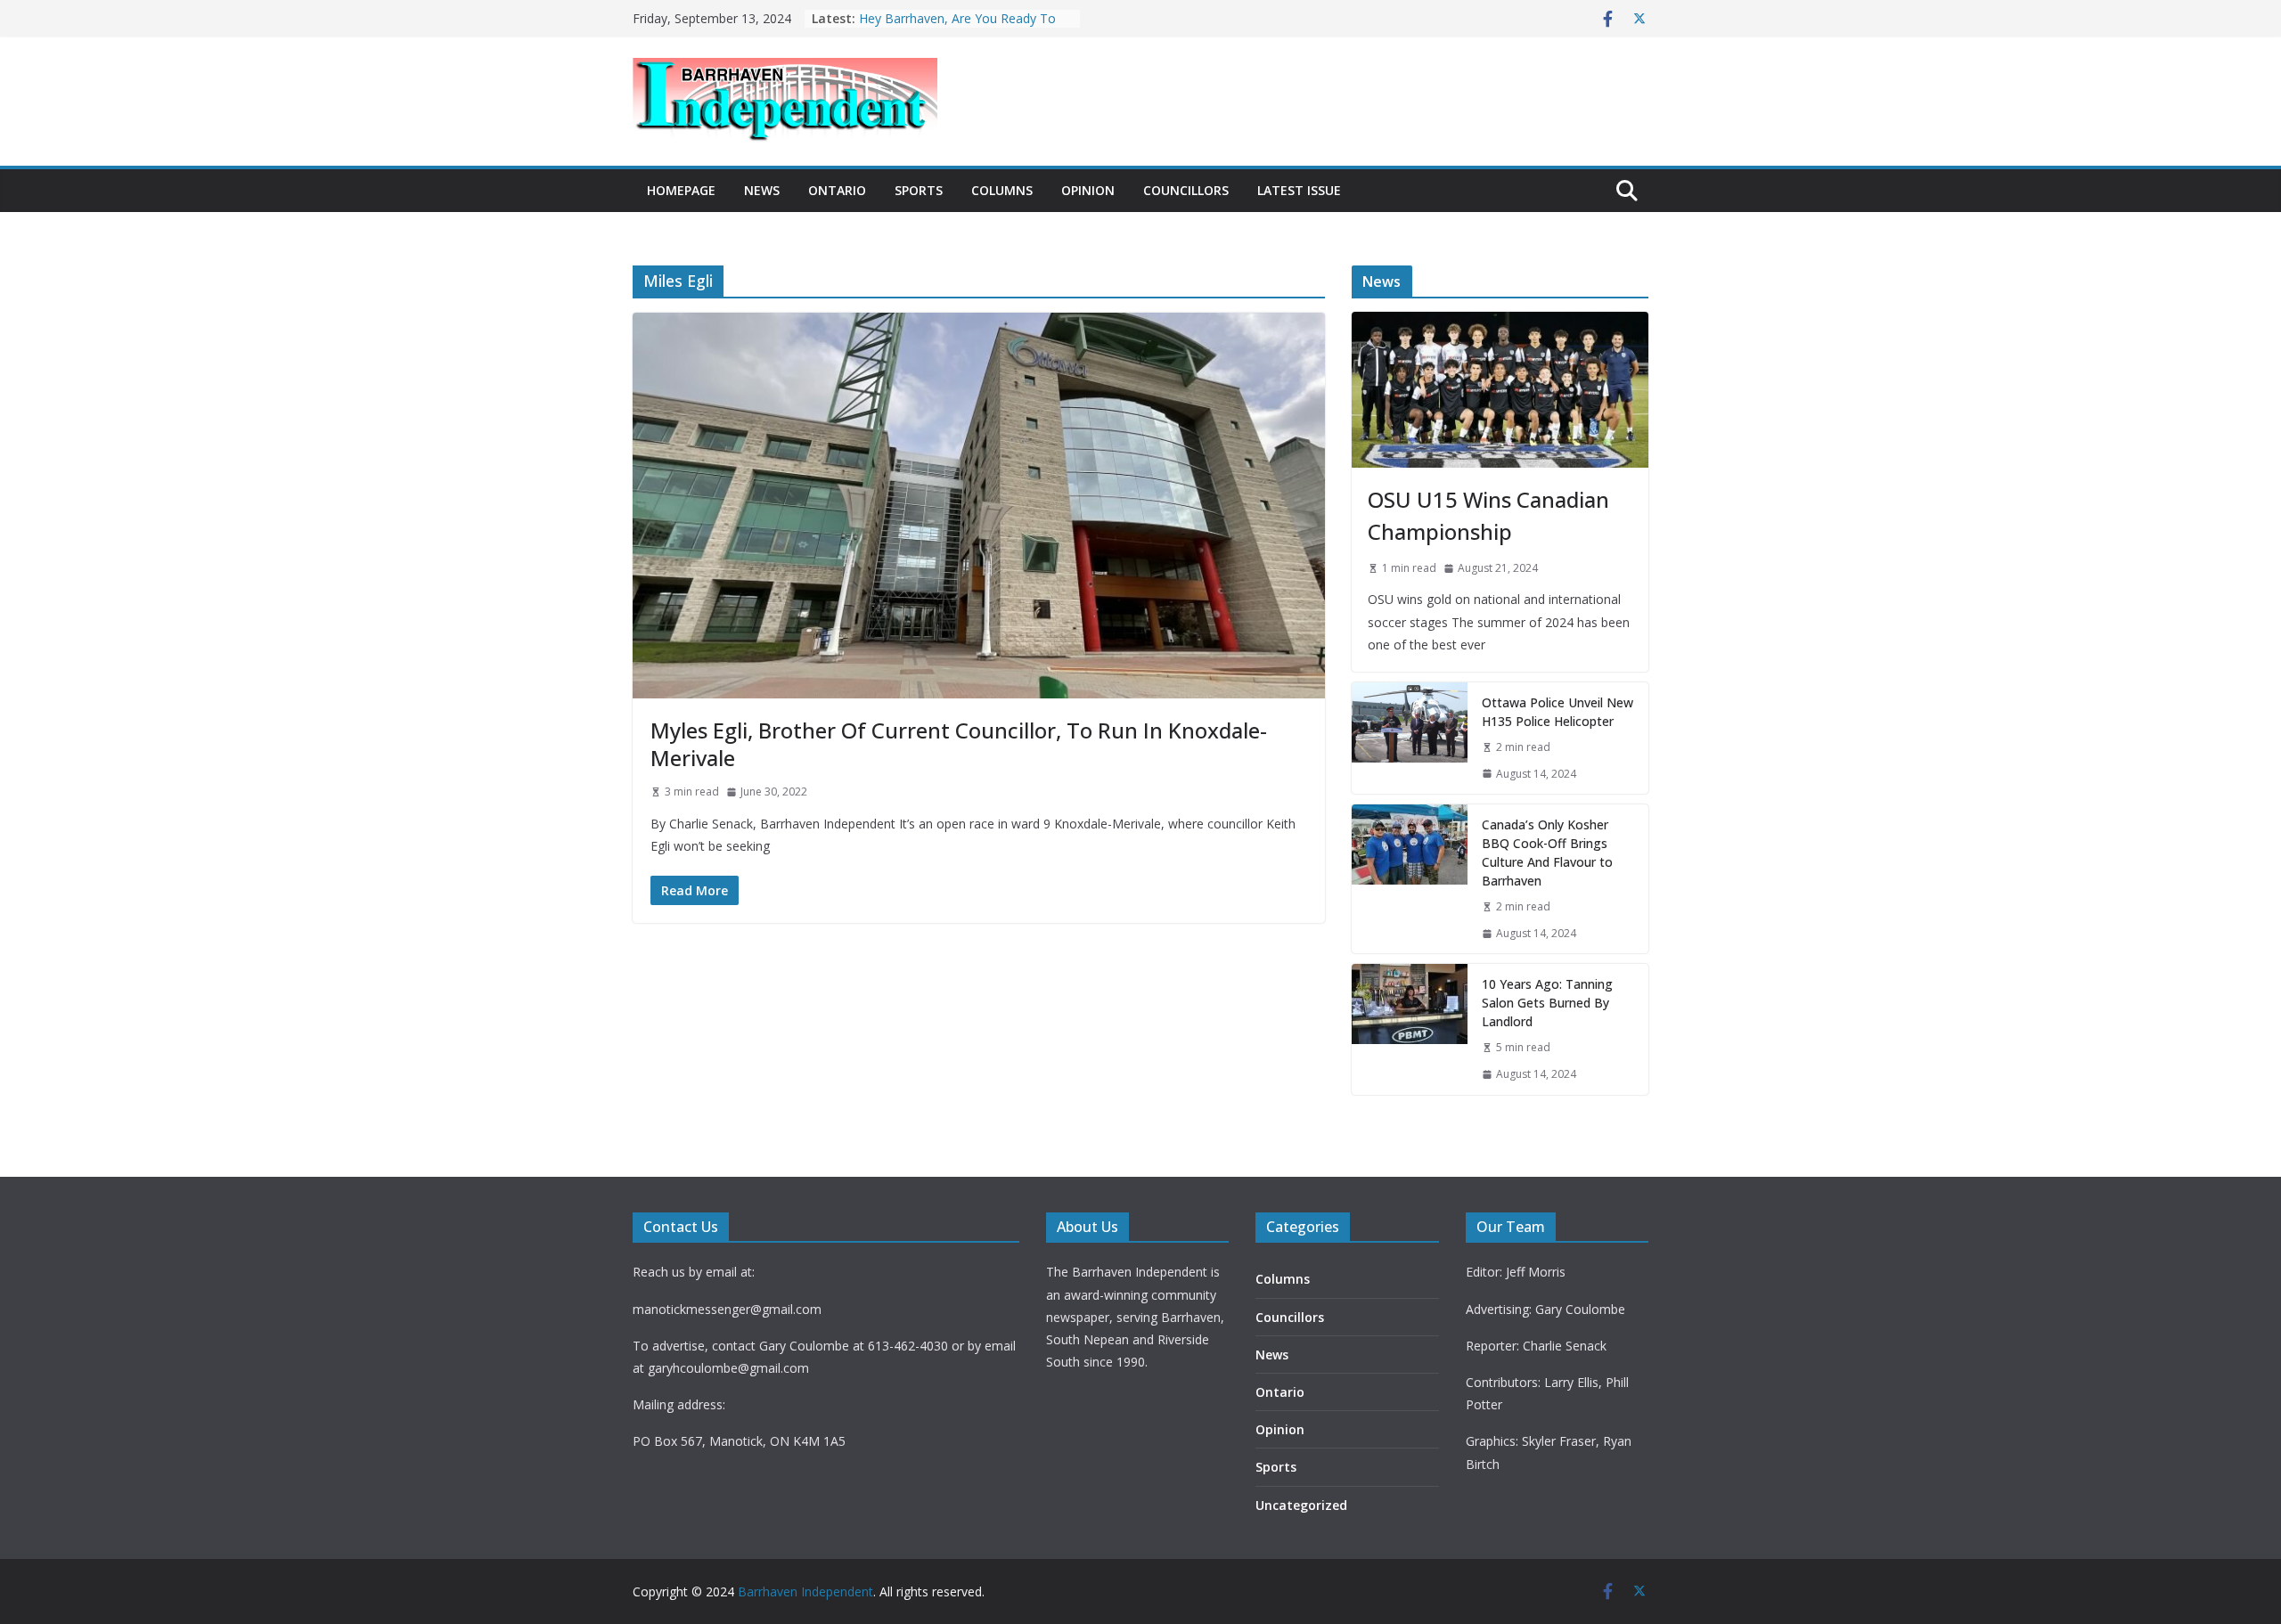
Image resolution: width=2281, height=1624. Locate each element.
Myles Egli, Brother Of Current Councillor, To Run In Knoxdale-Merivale (959, 744)
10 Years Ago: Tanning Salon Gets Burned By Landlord (957, 20)
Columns (1002, 190)
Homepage (681, 190)
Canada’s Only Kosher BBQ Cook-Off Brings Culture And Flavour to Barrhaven (1547, 853)
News (762, 190)
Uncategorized (1301, 1505)
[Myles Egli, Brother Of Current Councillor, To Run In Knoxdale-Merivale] (979, 505)
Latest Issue (1299, 190)
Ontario (837, 190)
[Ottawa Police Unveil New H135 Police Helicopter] (1410, 738)
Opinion (1088, 190)
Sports (919, 190)
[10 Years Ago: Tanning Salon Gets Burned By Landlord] (1410, 1029)
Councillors (1186, 190)
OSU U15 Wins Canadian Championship (1488, 515)
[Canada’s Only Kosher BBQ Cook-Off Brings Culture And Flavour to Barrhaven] (1410, 879)
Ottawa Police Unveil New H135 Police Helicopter (1557, 712)
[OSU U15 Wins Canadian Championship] (1500, 390)
